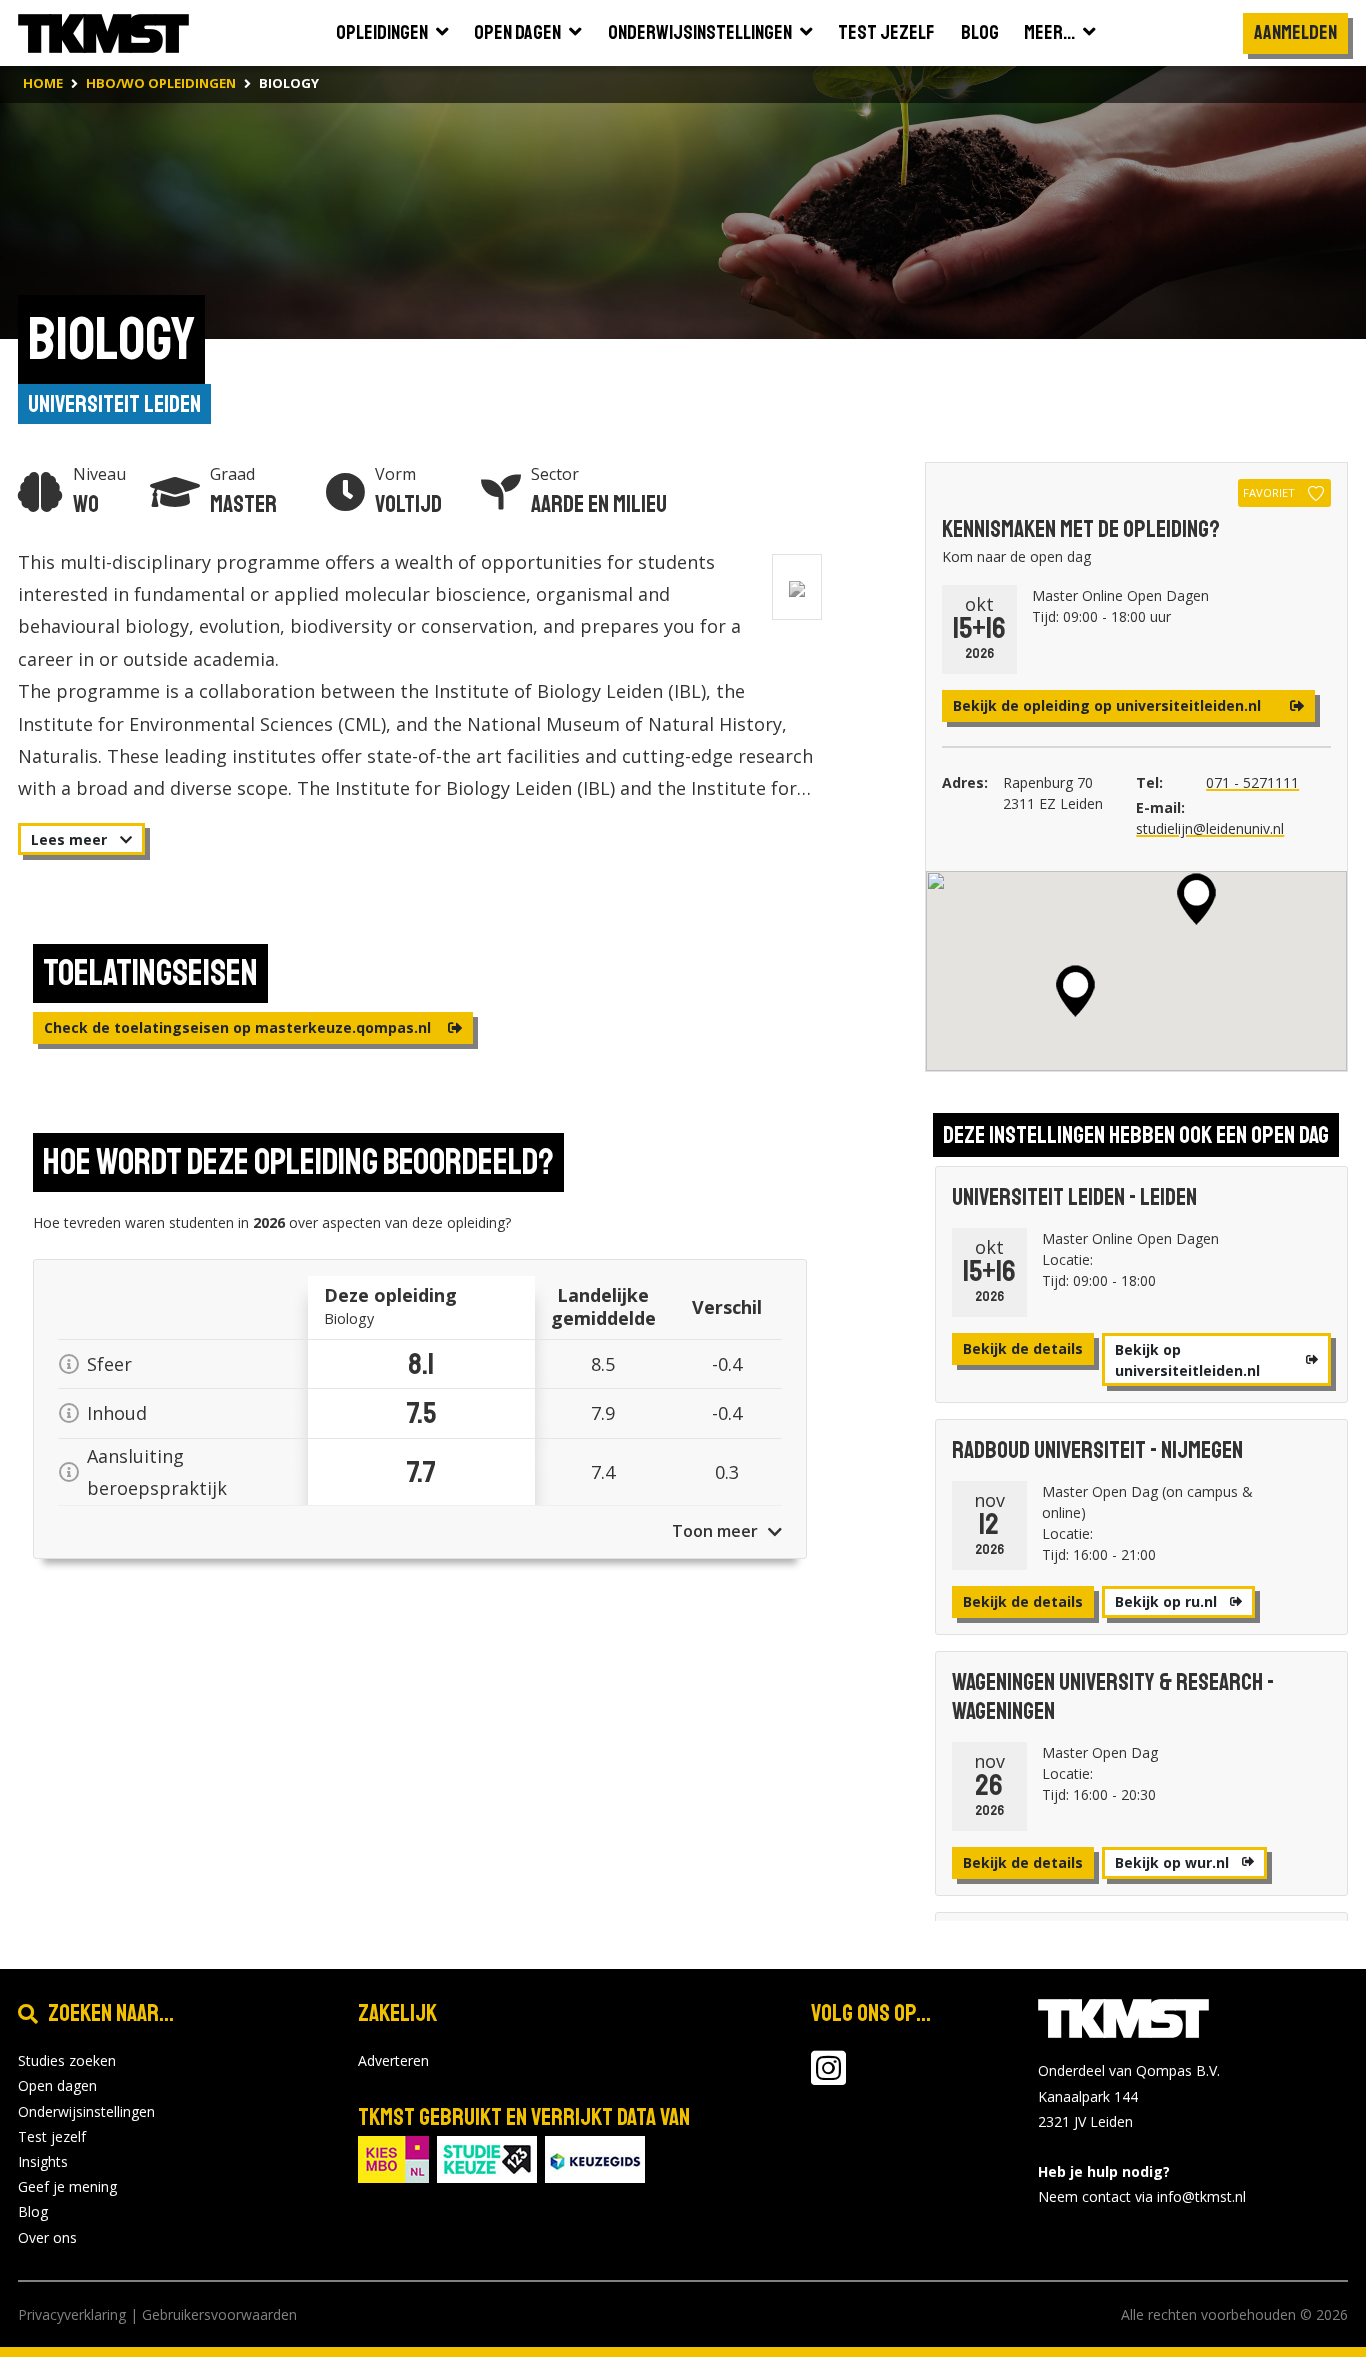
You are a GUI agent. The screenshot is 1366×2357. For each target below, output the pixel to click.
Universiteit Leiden (114, 404)
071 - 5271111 (1252, 782)
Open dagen (57, 2085)
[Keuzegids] (595, 2157)
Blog (33, 2211)
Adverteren (393, 2060)
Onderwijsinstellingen (86, 2111)
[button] (1196, 899)
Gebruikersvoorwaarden (219, 2314)
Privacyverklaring (72, 2314)
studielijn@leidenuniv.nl (1210, 828)
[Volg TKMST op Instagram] (828, 2077)
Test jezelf (52, 2136)
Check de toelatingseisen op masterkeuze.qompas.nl (239, 1027)
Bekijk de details (1023, 1348)
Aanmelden (1295, 32)
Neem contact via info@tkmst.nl (1142, 2196)
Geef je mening (67, 2186)
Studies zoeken (67, 2060)
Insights (43, 2161)
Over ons (47, 2237)
